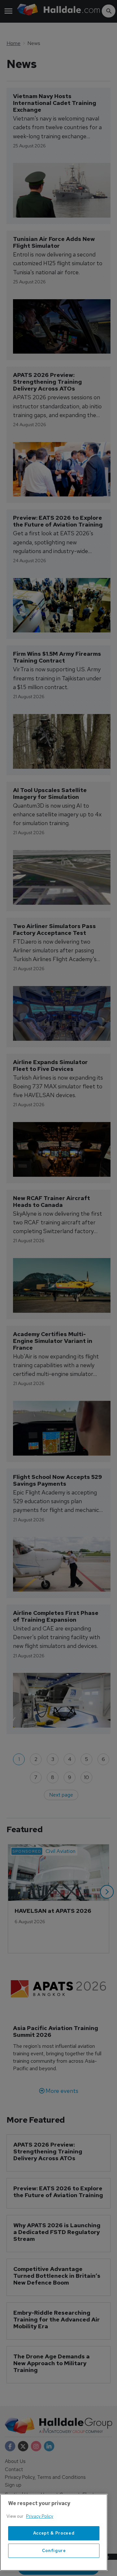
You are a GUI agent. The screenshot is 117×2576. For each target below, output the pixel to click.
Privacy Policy (40, 2516)
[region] (54, 2532)
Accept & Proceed (54, 2533)
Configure (54, 2551)
